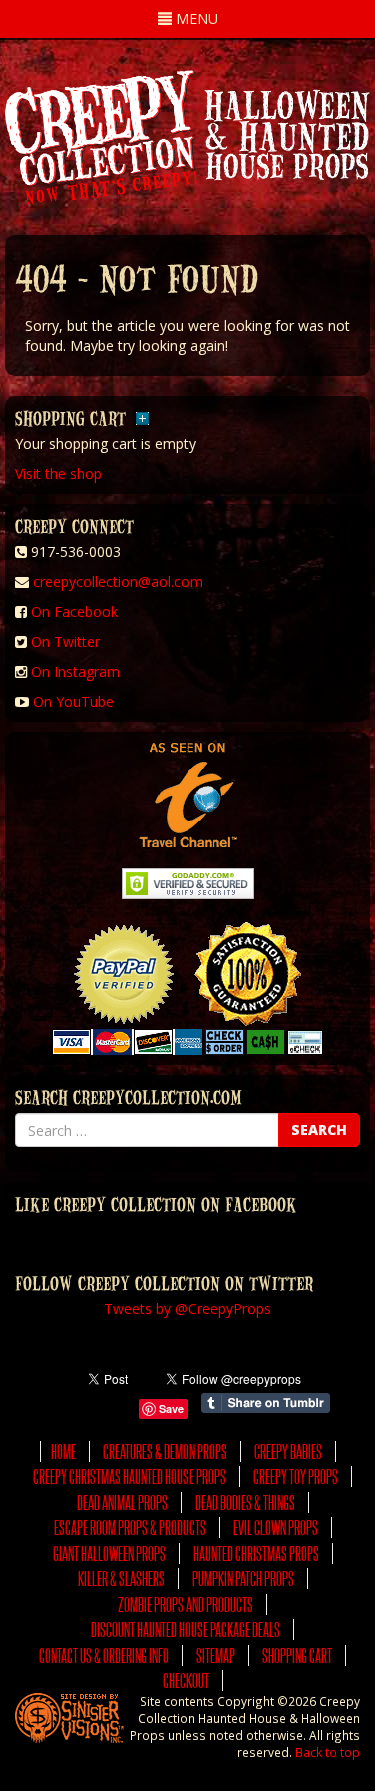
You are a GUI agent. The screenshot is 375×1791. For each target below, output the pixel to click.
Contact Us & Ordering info (104, 1655)
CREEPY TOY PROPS (295, 1476)
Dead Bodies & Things (245, 1502)
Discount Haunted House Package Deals (185, 1629)
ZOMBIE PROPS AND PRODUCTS (185, 1604)
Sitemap (215, 1655)
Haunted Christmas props (256, 1553)
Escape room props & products (130, 1527)
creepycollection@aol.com (118, 581)
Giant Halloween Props (109, 1553)
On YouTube (73, 701)
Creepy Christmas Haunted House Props (129, 1476)
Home (63, 1451)
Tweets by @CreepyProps (187, 1308)
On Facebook (74, 611)
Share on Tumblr (265, 1403)
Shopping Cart (297, 1655)
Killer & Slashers (121, 1578)
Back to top (327, 1752)
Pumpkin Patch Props (243, 1578)
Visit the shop (58, 473)
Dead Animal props (122, 1502)
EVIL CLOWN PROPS (275, 1527)
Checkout (186, 1680)
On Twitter (65, 641)
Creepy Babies (288, 1451)
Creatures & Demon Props (165, 1451)
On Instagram (75, 671)
